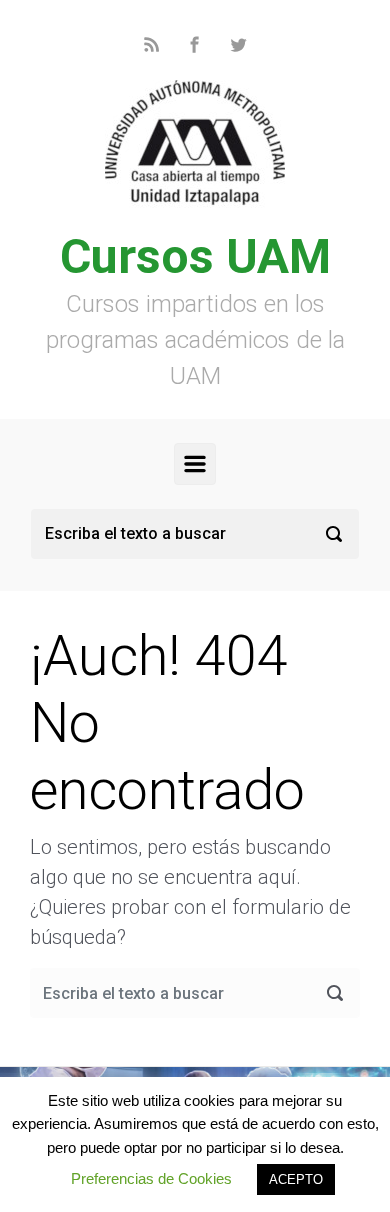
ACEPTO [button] (296, 1179)
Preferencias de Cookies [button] (151, 1178)
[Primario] (195, 464)
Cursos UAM (195, 256)
